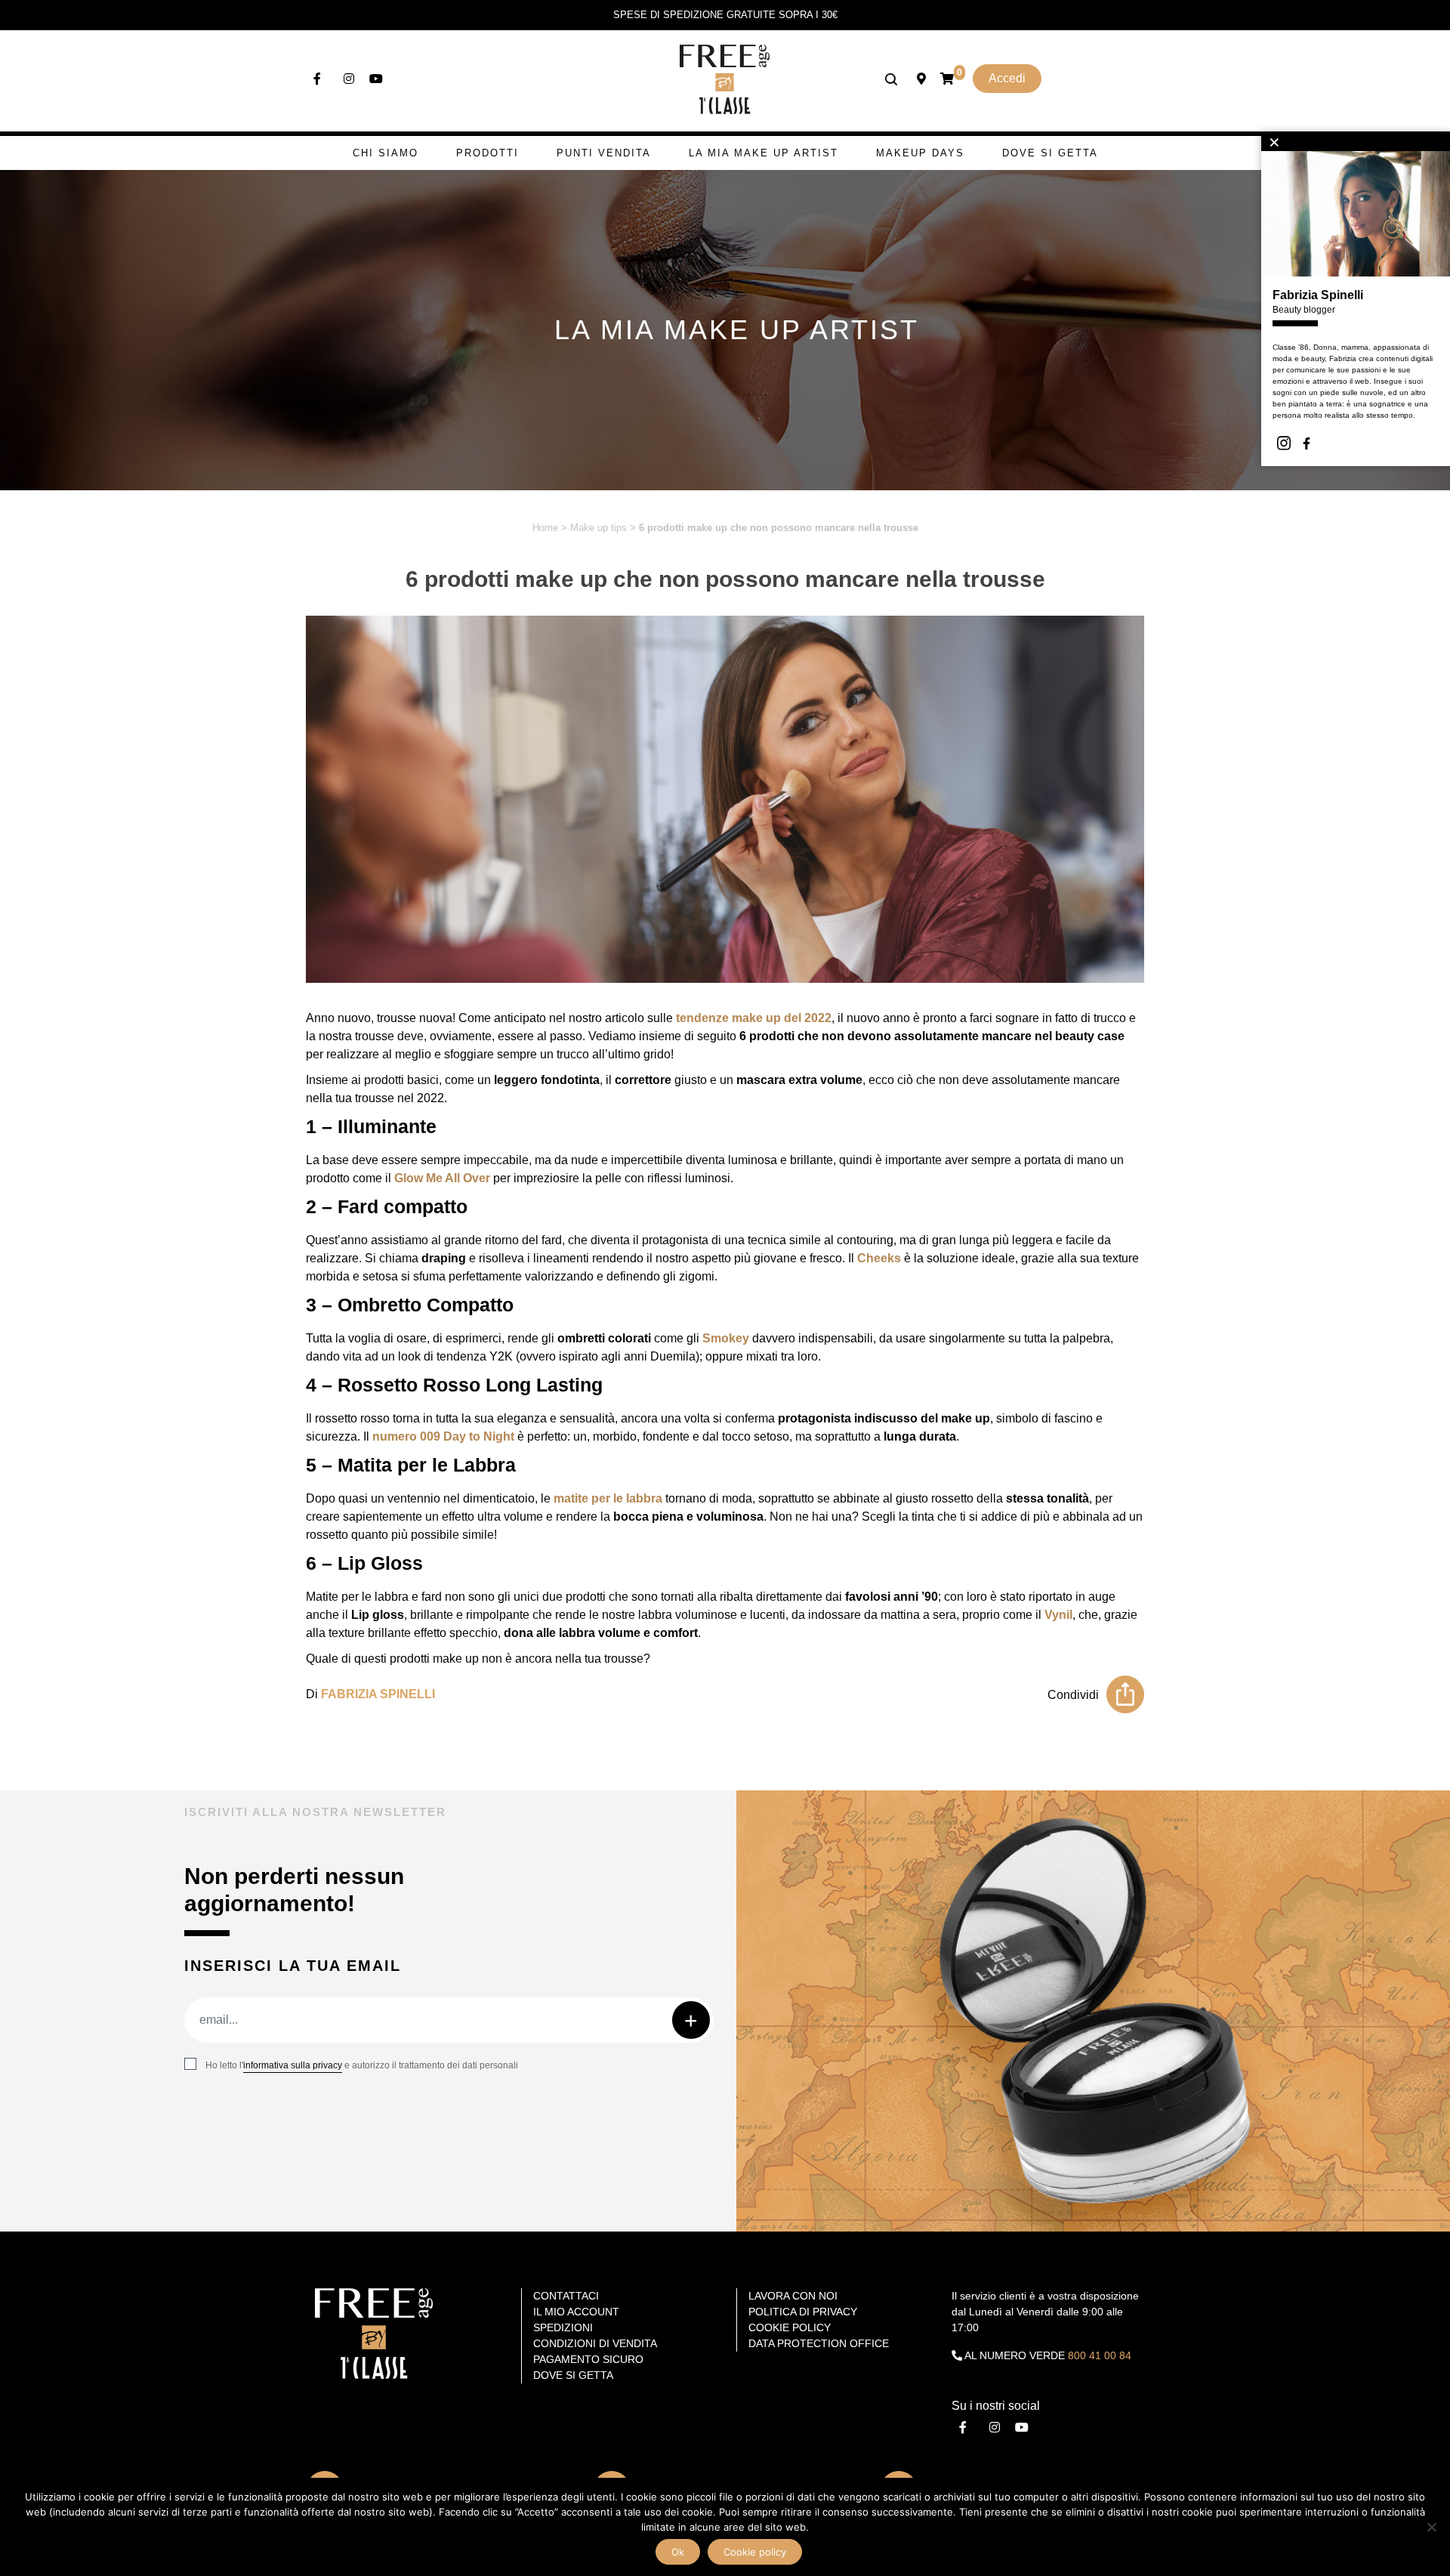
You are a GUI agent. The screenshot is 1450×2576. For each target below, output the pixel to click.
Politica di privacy (803, 2312)
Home (545, 528)
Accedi (1007, 78)
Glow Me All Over (442, 1178)
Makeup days (920, 153)
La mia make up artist (764, 153)
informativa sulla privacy (293, 2065)
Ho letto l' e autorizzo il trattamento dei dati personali (362, 2065)
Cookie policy (755, 2552)
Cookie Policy (790, 2327)
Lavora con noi (793, 2296)
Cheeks (879, 1258)
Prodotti (487, 153)
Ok (678, 2552)
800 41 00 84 (1100, 2355)
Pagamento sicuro (588, 2359)
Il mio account (576, 2312)
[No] (1431, 2527)
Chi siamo (386, 153)
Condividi (1073, 1695)
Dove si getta (1050, 153)
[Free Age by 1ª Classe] (725, 78)
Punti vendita (604, 153)
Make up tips (599, 528)
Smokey (726, 1338)
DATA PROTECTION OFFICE (819, 2343)
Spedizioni (563, 2327)
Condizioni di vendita (595, 2343)
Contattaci (566, 2296)
